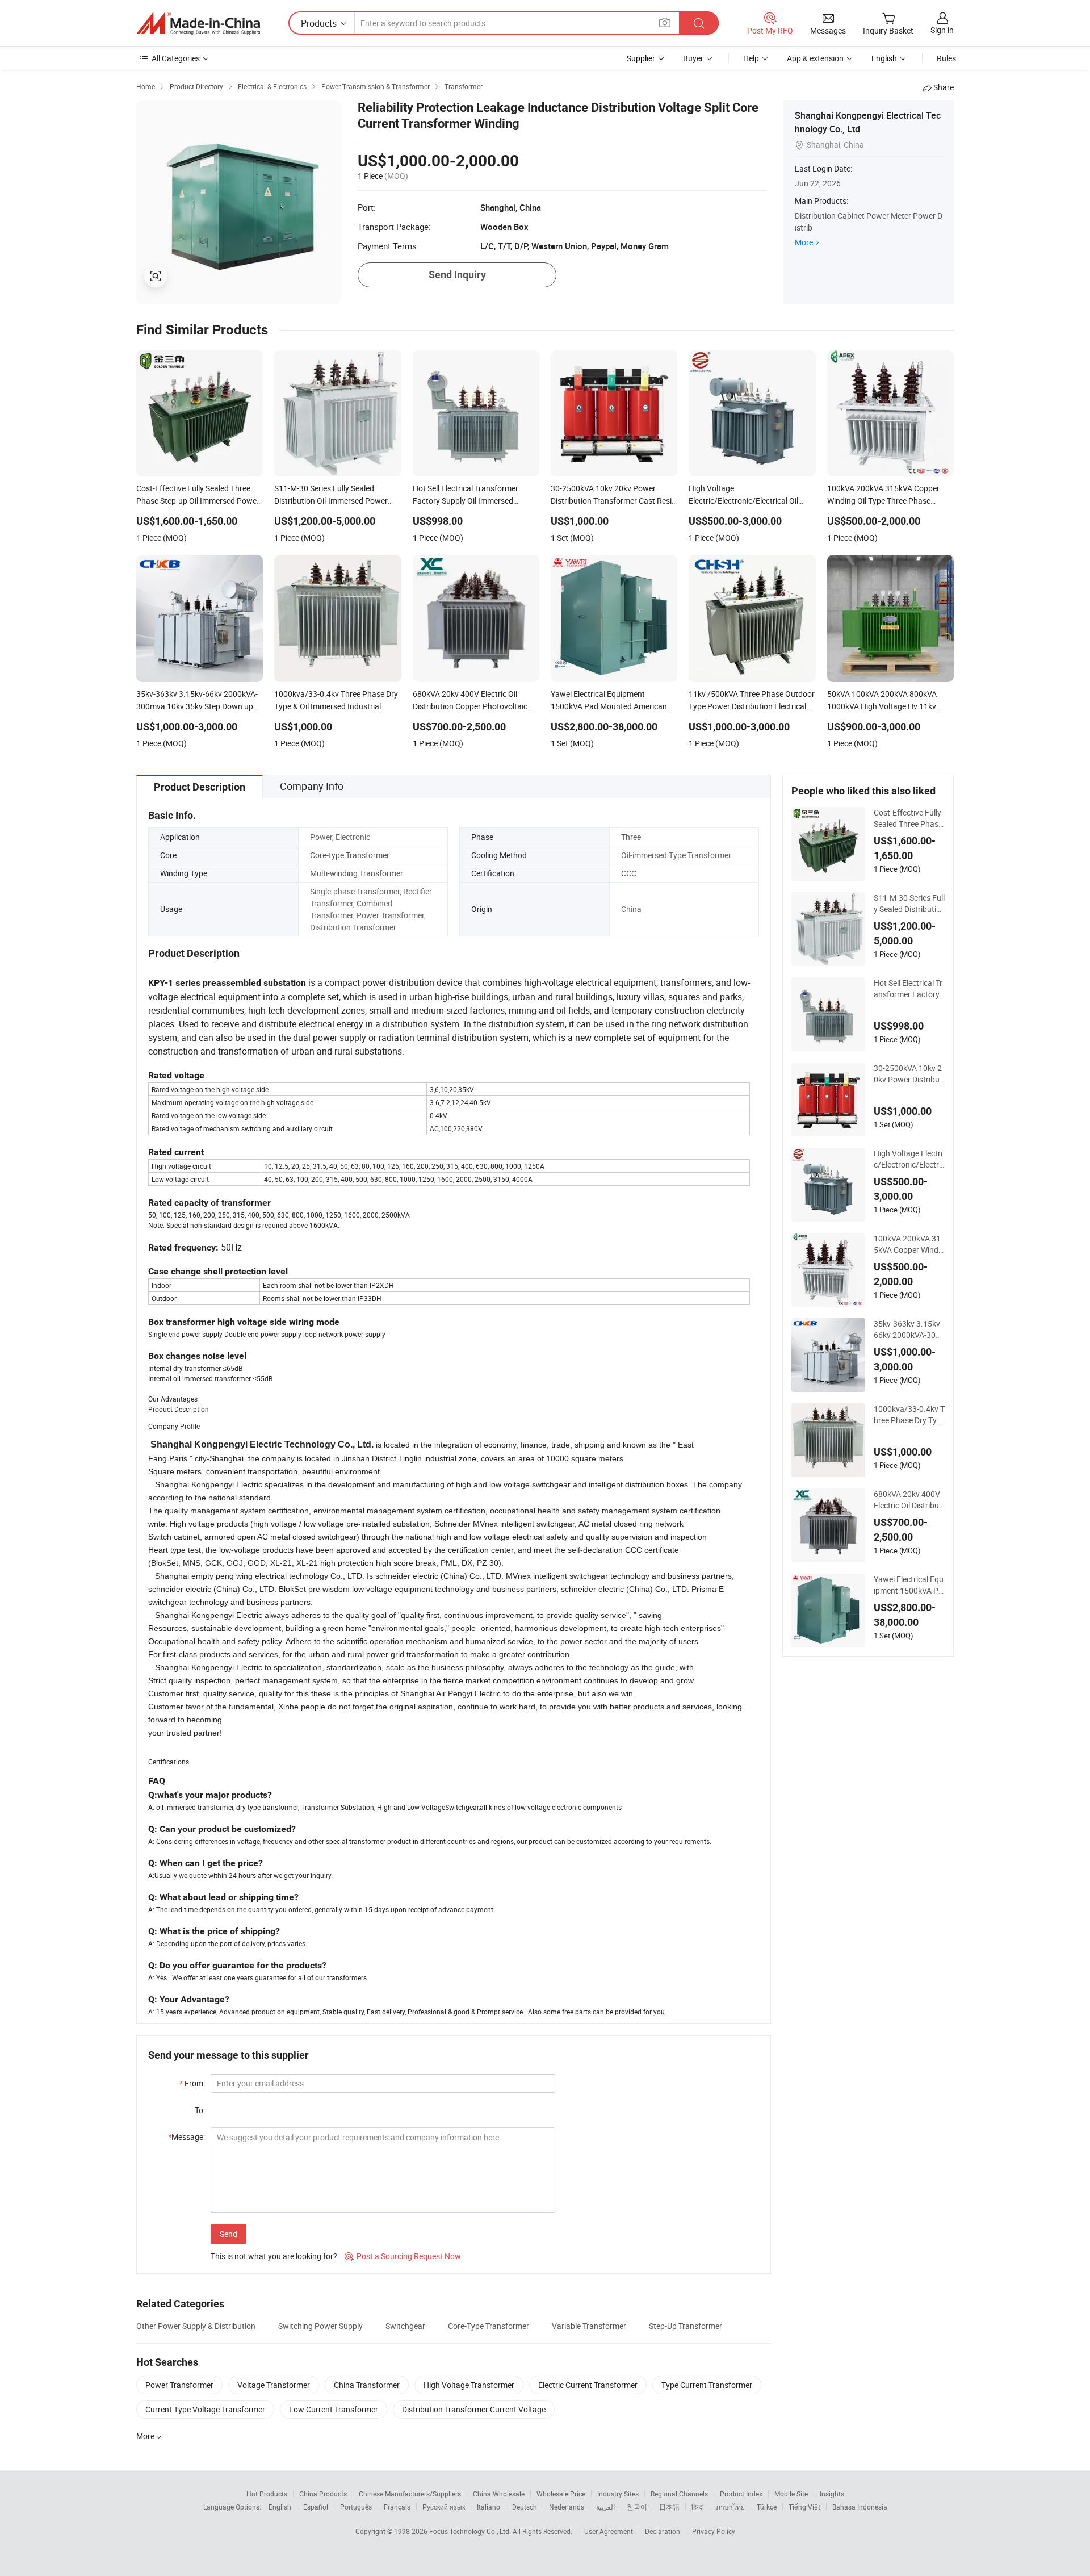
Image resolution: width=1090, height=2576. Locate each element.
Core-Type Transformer (489, 2326)
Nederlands (567, 2507)
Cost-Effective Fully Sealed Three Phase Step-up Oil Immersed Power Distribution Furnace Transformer (909, 818)
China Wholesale (499, 2494)
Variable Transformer (589, 2326)
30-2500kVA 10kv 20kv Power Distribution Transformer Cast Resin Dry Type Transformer (909, 1074)
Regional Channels (679, 2494)
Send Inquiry (457, 275)
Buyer (693, 58)
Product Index (741, 2494)
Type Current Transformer (707, 2385)
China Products (323, 2494)
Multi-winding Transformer (357, 873)
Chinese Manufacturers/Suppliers (410, 2494)
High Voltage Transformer (469, 2385)
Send (229, 2234)
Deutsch (525, 2507)
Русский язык (444, 2507)
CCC (629, 873)
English (280, 2507)
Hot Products (267, 2494)
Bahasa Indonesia (860, 2507)
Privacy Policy (714, 2531)
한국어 (637, 2507)
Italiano (489, 2507)
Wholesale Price (561, 2494)
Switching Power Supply (320, 2326)
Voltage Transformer (274, 2385)
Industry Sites (618, 2494)
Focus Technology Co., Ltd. (471, 2531)
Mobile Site (791, 2494)
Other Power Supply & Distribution (196, 2326)
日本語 (669, 2507)
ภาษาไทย (730, 2507)
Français (397, 2507)
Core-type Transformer (350, 855)
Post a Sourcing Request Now (403, 2256)
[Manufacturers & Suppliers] (198, 23)
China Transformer (367, 2385)
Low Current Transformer (334, 2409)
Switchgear (405, 2326)
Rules (946, 58)
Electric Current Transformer (588, 2385)
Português (356, 2507)
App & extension (815, 58)
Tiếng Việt (804, 2507)
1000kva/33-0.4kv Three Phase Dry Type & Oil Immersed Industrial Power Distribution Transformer (909, 1415)
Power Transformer (179, 2385)
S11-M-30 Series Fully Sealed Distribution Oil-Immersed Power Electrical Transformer (909, 904)
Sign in (942, 30)
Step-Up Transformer (686, 2326)
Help (751, 58)
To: (200, 2110)
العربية (605, 2507)
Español (316, 2507)
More (804, 242)
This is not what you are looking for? (274, 2256)
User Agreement (609, 2531)
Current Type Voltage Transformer (205, 2409)
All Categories (176, 58)
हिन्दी (698, 2507)
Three (631, 837)
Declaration (663, 2531)
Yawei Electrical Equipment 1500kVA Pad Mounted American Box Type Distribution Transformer (909, 1585)
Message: (186, 2137)
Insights (832, 2494)
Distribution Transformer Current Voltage (474, 2409)
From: (192, 2083)
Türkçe (767, 2507)
